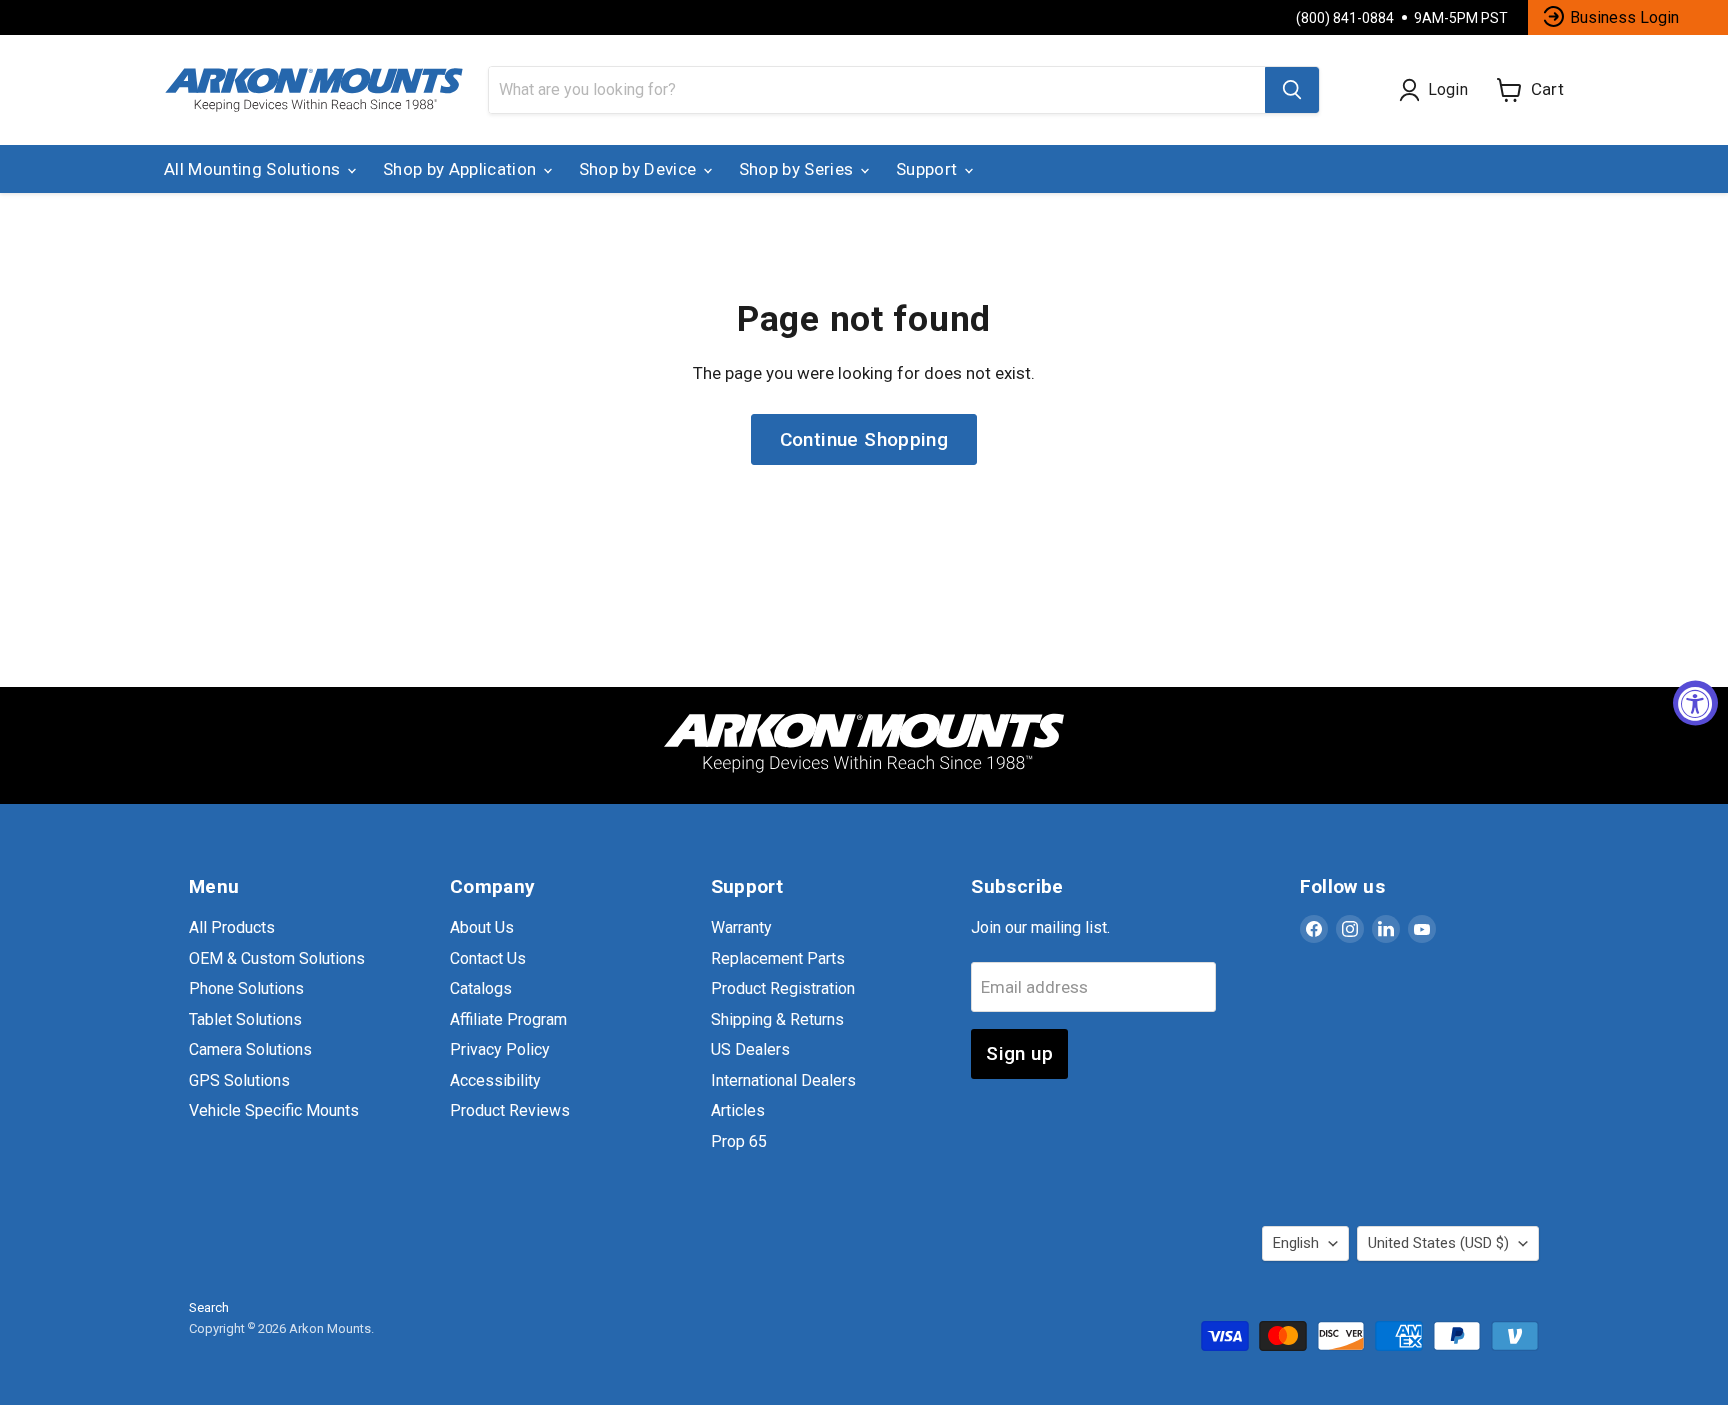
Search (209, 1307)
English (1296, 1243)
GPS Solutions (239, 1080)
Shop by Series (798, 169)
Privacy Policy (500, 1049)
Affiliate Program (508, 1019)
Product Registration (783, 988)
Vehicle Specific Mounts (274, 1110)
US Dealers (750, 1049)
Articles (738, 1110)
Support (929, 169)
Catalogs (481, 988)
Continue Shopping (864, 439)
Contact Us (488, 958)
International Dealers (783, 1080)
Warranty (741, 927)
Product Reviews (510, 1110)
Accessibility (495, 1080)
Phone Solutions (246, 988)
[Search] (1292, 90)
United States (1438, 1243)
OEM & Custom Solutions (277, 958)
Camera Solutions (250, 1049)
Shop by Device (640, 169)
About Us (482, 927)
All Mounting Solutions (254, 169)
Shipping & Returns (777, 1019)
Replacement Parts (778, 958)
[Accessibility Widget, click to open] (1695, 702)
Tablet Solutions (245, 1019)
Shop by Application (462, 169)
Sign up (1019, 1053)
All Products (232, 927)
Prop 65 (739, 1141)
